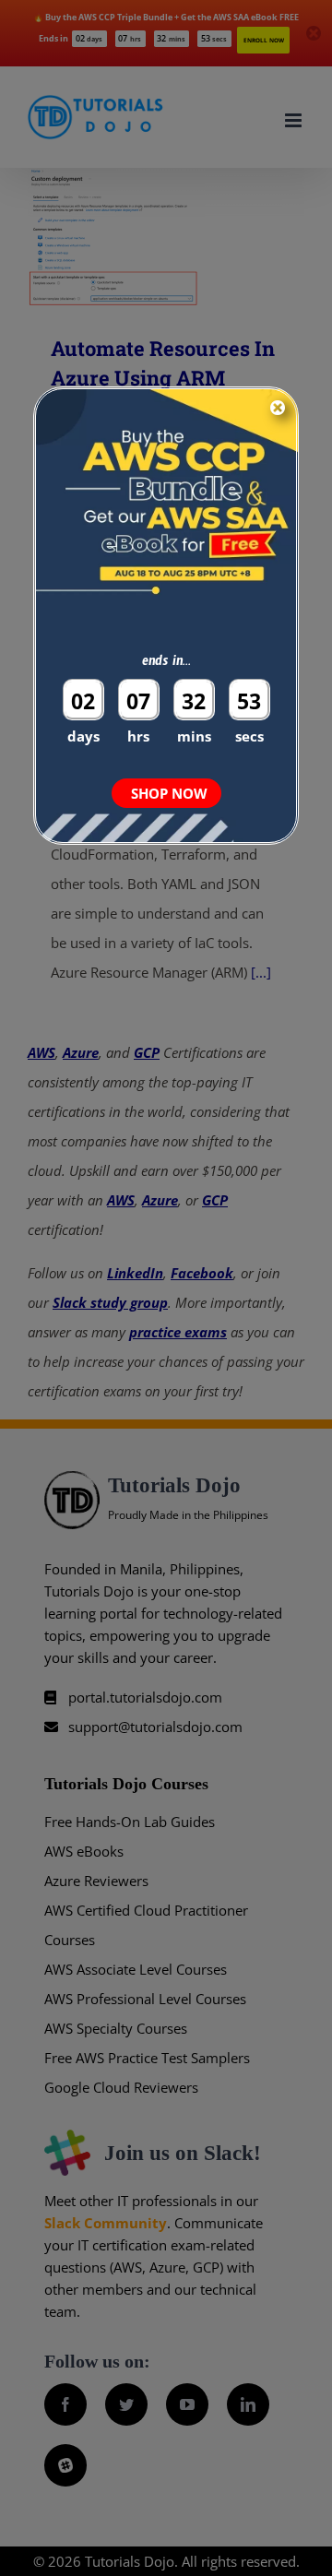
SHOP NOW (169, 793)
